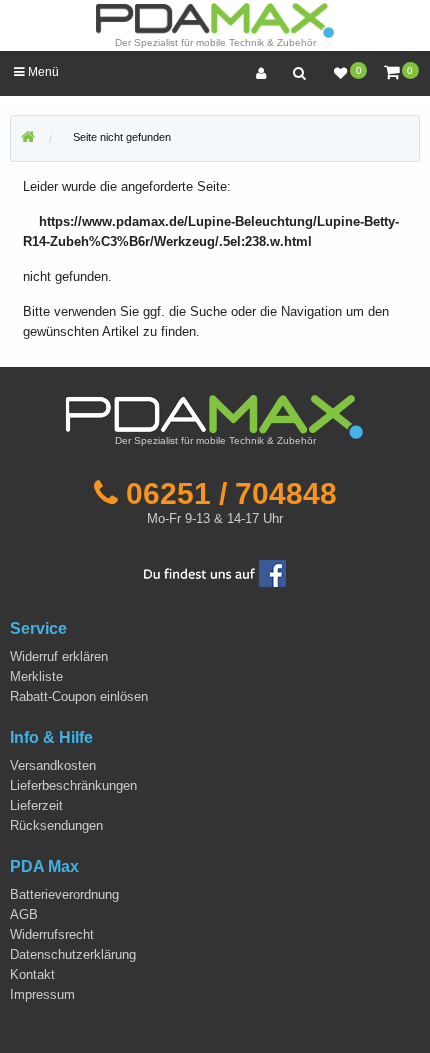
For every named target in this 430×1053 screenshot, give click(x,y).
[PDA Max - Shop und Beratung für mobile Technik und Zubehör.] (28, 138)
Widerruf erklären (59, 656)
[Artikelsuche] (299, 73)
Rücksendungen (56, 825)
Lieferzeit (36, 805)
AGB (24, 914)
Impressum (42, 994)
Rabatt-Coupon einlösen (79, 696)
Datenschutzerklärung (73, 954)
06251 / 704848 (231, 493)
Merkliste (36, 676)
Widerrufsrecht (52, 934)
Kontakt (32, 974)
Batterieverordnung (64, 894)
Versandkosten (53, 765)
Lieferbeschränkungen (73, 785)
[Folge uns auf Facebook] (215, 572)
